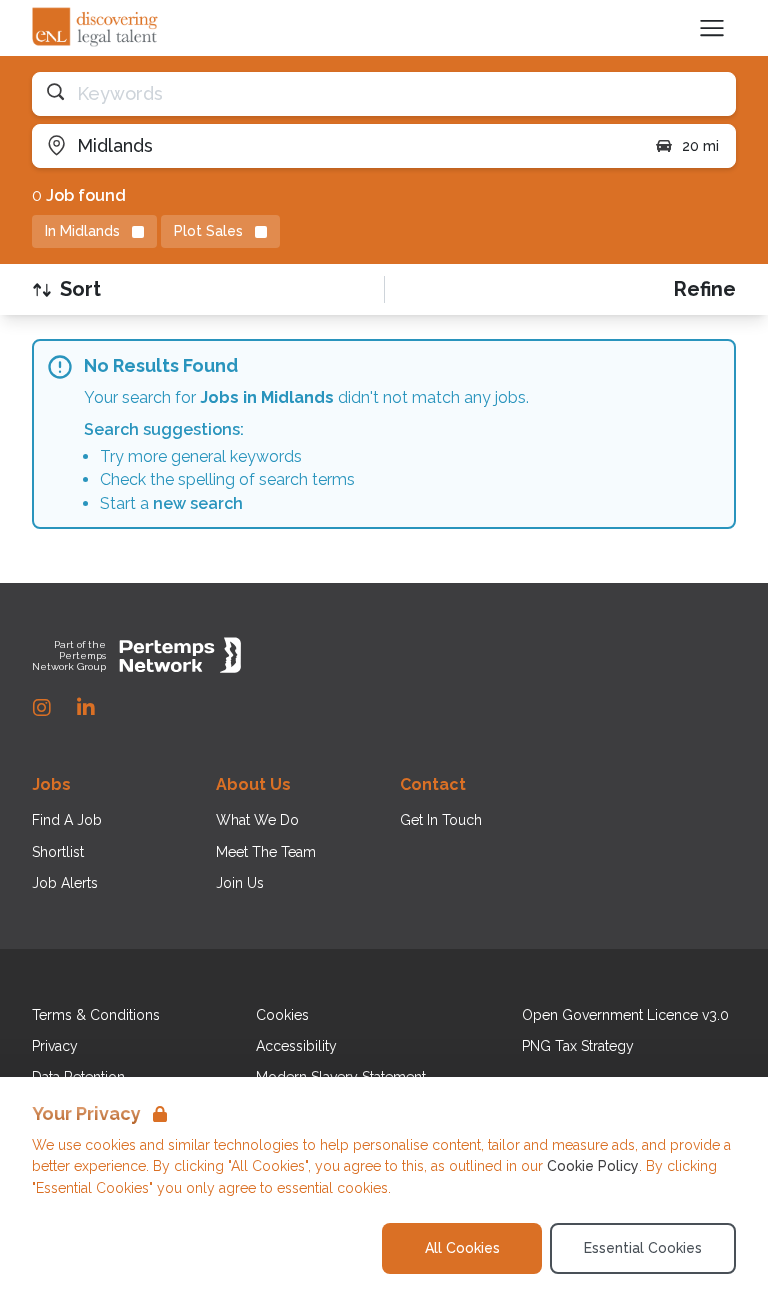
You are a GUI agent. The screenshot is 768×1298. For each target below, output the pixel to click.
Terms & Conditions (96, 1015)
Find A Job (67, 820)
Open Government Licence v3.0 (625, 1015)
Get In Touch (441, 820)
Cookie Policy (593, 1166)
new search (198, 503)
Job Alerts (65, 883)
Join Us (240, 883)
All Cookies (462, 1248)
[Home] (96, 28)
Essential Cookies (643, 1248)
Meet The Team (266, 852)
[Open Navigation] (712, 28)
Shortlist (58, 852)
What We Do (257, 820)
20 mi (700, 146)
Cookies (282, 1015)
